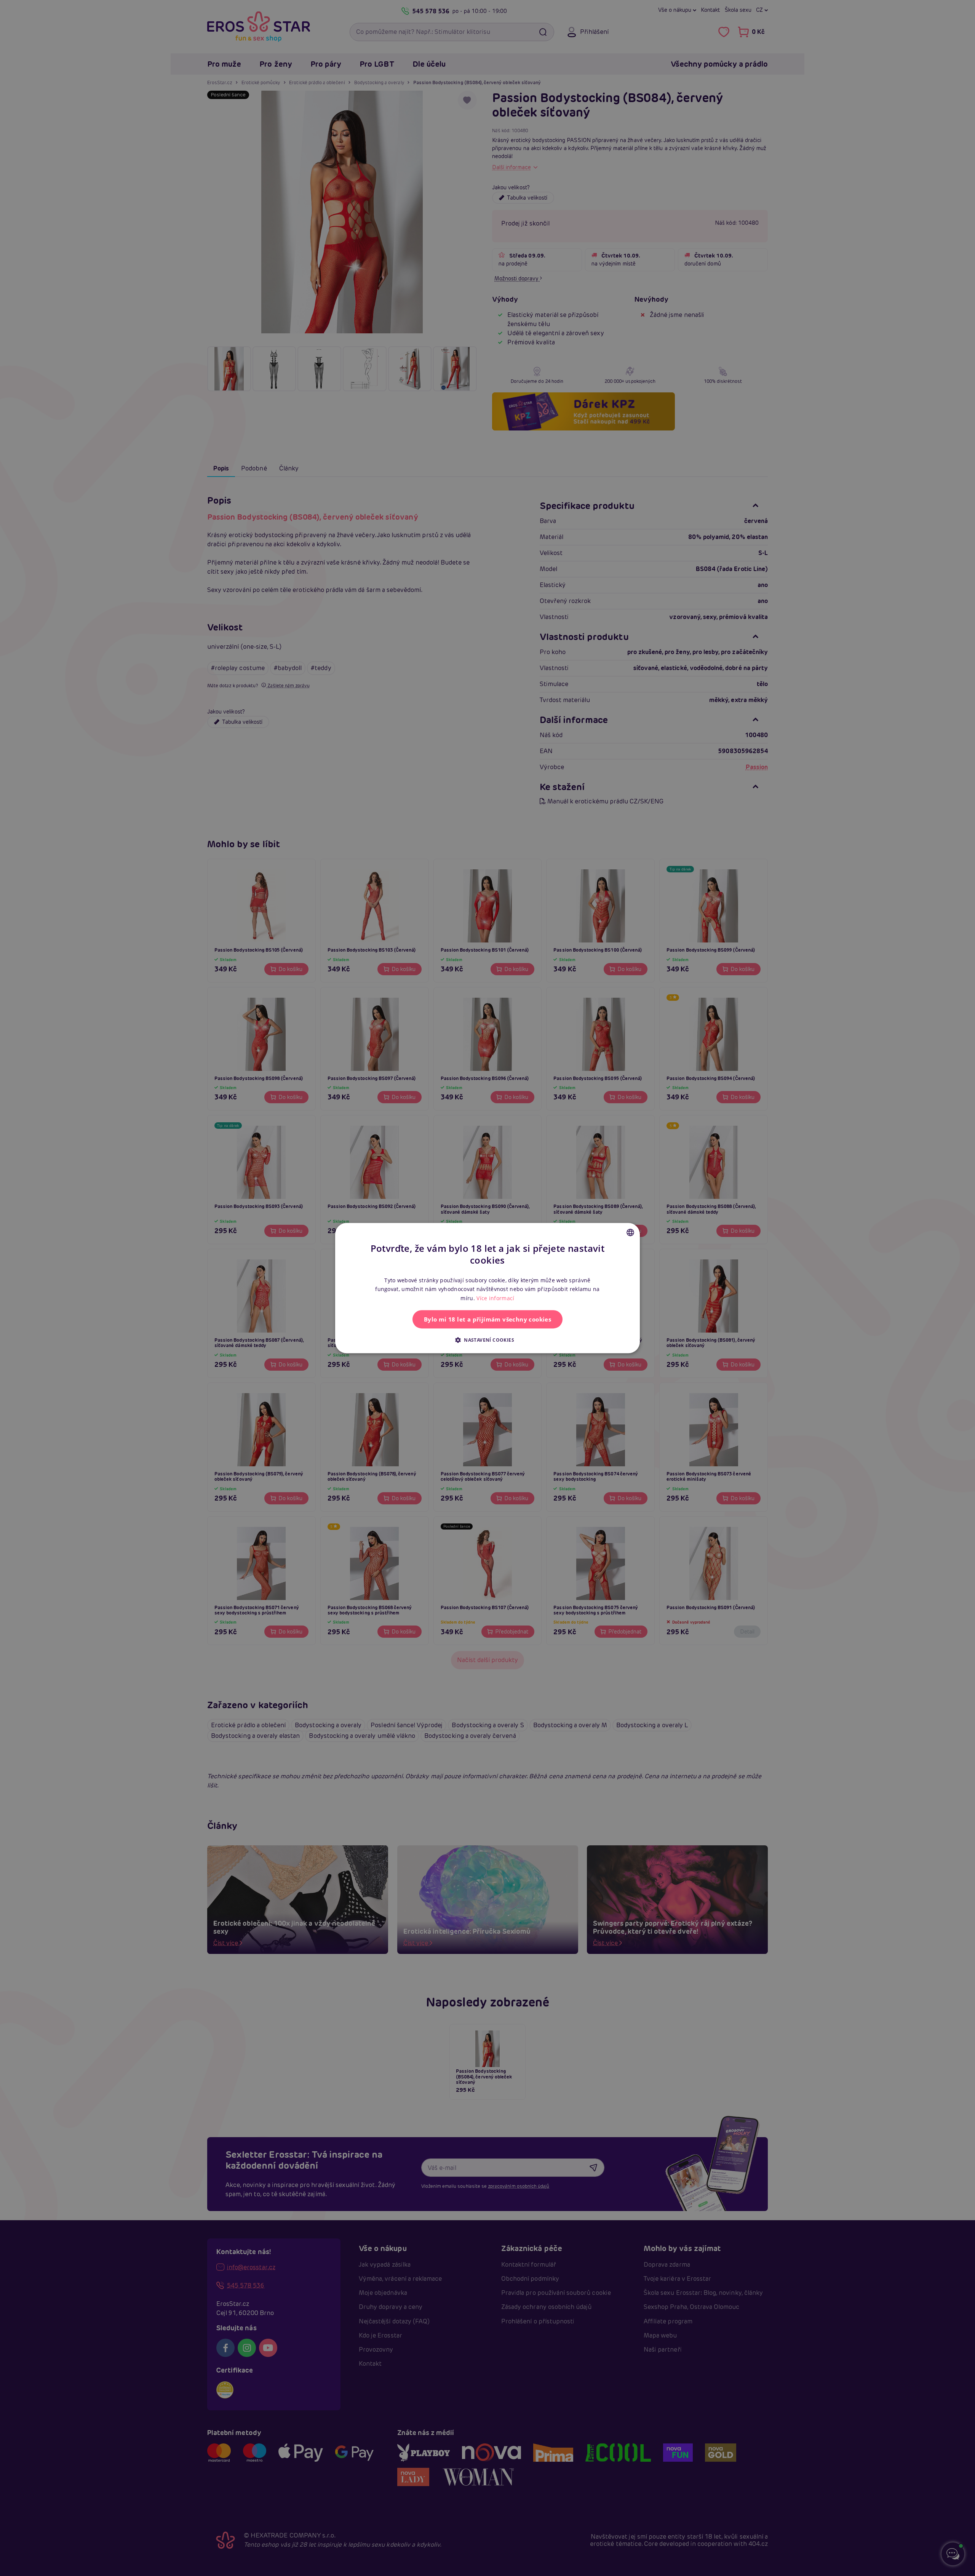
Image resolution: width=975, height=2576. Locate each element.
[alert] (487, 1288)
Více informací (495, 1298)
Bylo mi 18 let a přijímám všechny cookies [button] (487, 1319)
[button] (487, 1340)
